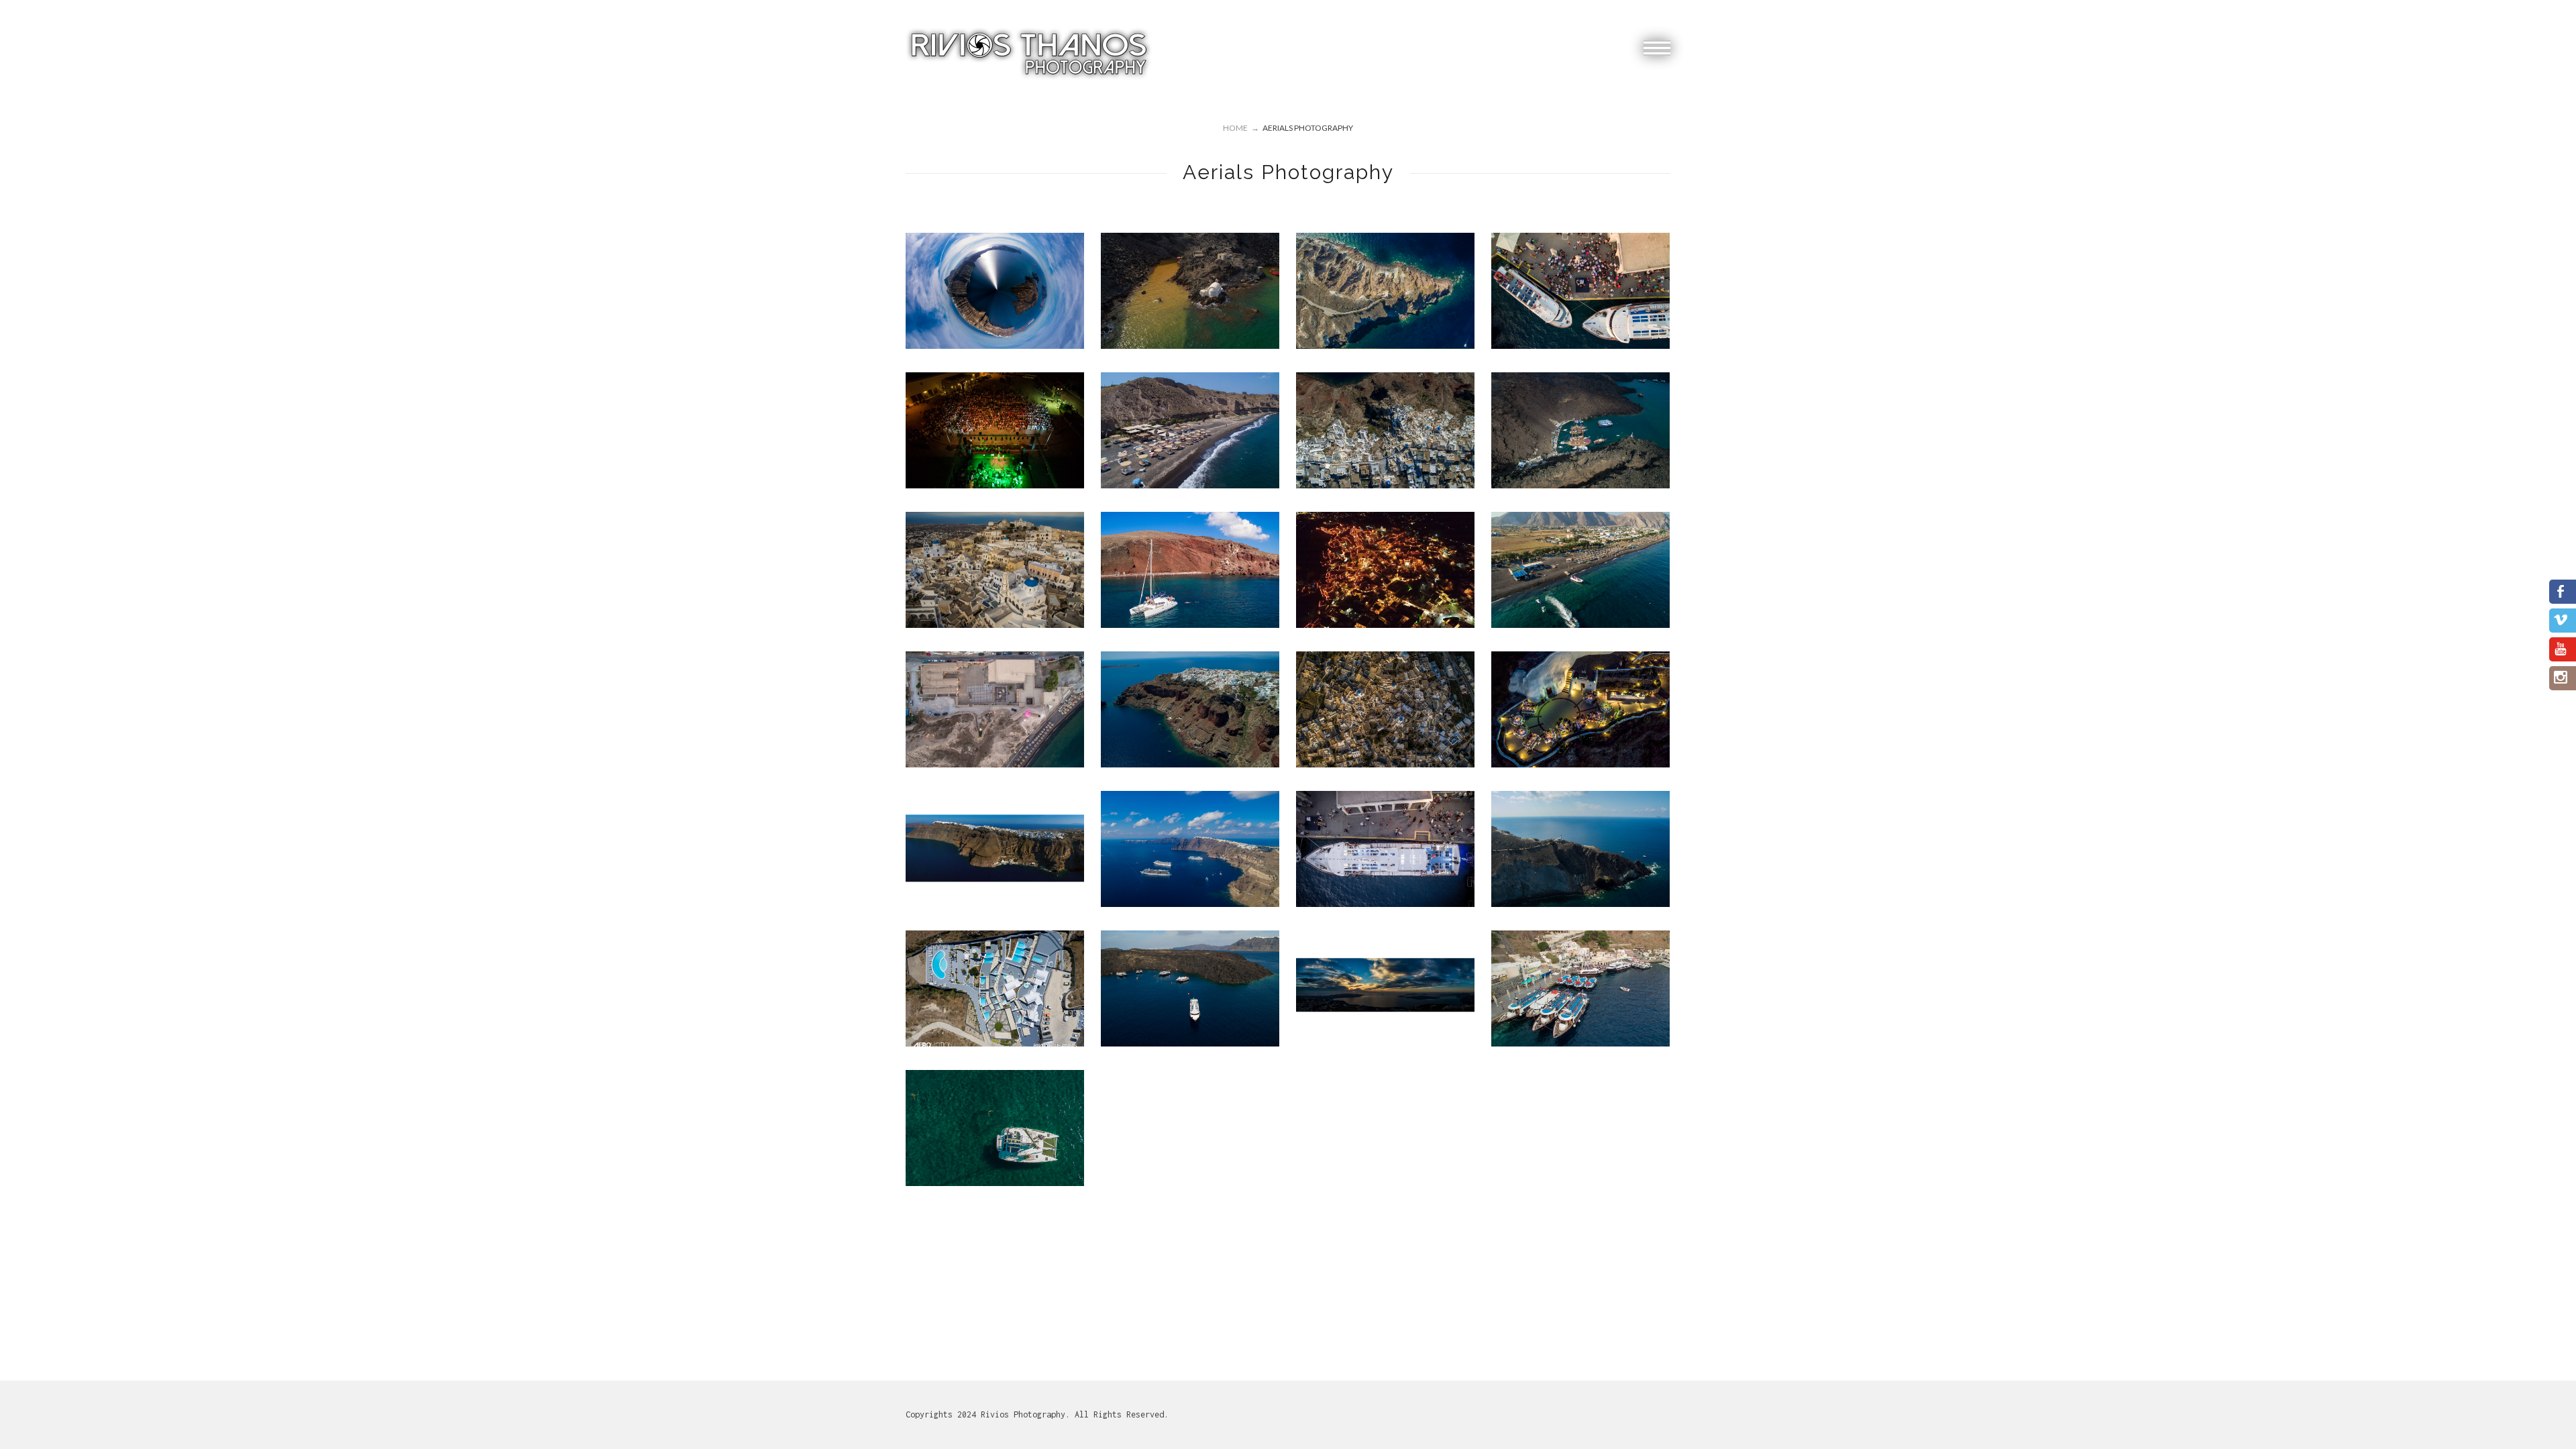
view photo (995, 290)
